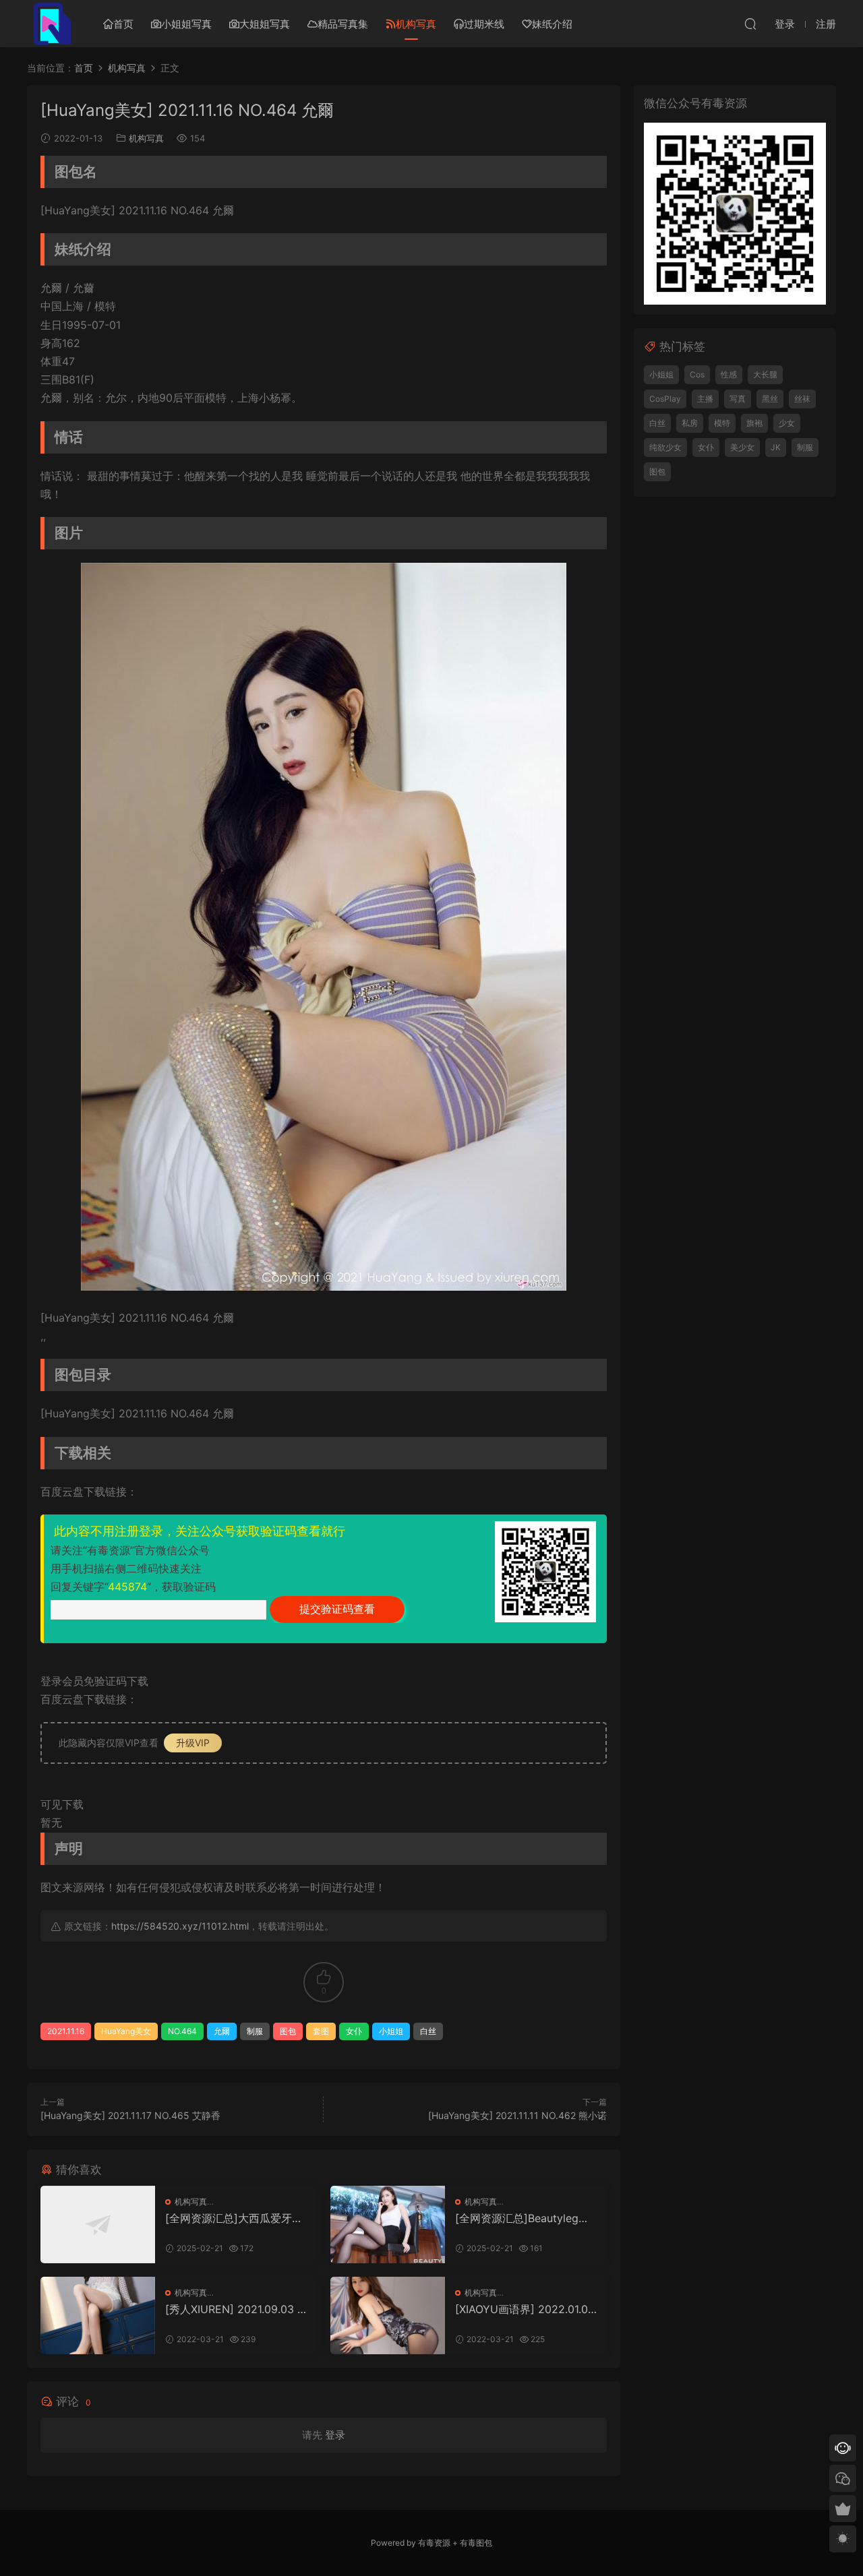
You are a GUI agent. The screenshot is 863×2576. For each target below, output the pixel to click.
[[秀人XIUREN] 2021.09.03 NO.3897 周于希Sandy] (98, 2316)
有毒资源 (434, 2543)
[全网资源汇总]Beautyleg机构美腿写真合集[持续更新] (522, 2218)
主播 (705, 399)
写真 (738, 399)
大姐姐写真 (265, 24)
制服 (255, 2031)
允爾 (222, 2031)
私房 (690, 423)
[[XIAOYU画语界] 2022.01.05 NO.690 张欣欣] (388, 2316)
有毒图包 (476, 2543)
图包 (288, 2031)
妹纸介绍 (552, 24)
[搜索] (750, 24)
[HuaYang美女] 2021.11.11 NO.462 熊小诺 (517, 2115)
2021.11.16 (66, 2031)
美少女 (742, 447)
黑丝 (770, 399)
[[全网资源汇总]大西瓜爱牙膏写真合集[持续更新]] (98, 2225)
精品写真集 (343, 24)
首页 (123, 24)
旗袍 (754, 423)
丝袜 (802, 399)
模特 (722, 423)
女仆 (354, 2031)
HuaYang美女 (126, 2031)
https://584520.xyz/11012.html (180, 1926)
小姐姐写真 (186, 24)
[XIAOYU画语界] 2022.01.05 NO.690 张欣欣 (525, 2309)
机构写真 (416, 24)
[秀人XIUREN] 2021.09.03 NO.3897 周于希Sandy (235, 2309)
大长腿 (765, 374)
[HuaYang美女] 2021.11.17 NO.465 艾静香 (130, 2115)
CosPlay (665, 399)
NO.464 (182, 2031)
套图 (321, 2031)
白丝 (428, 2031)
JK (776, 447)
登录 (335, 2435)
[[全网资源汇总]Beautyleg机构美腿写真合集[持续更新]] (388, 2225)
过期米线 (484, 24)
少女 (787, 423)
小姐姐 (391, 2031)
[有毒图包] (51, 24)
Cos (697, 374)
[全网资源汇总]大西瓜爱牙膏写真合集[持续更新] (234, 2218)
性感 (729, 374)
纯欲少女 (665, 447)
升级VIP (193, 1743)
